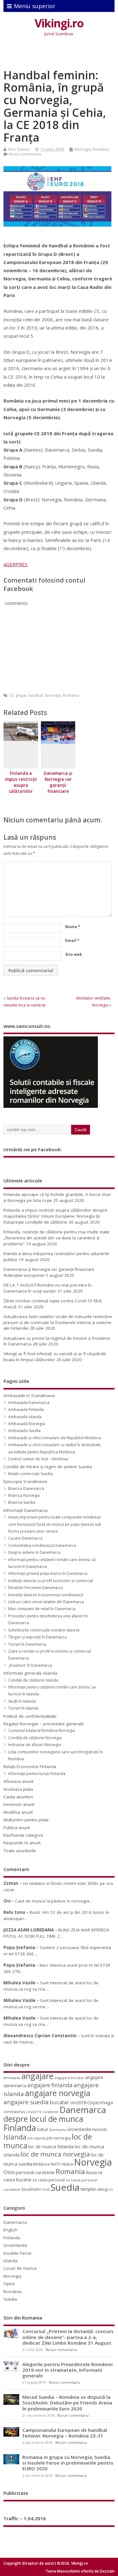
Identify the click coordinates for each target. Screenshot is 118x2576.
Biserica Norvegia (24, 1495)
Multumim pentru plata (26, 1820)
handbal (35, 695)
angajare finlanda (50, 2085)
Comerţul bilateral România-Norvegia (42, 1730)
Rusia (91, 2172)
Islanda (15, 2137)
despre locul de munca (43, 2119)
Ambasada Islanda (25, 1417)
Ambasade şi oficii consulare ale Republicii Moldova (55, 1438)
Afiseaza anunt (18, 1781)
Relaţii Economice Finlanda (30, 1767)
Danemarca (83, 2110)
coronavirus (14, 2111)
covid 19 (34, 2112)
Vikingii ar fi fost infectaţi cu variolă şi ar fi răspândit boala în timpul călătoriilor (55, 1357)
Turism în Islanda (23, 1708)
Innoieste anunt (19, 1804)
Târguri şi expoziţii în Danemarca (37, 1637)
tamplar (88, 2189)
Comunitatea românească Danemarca (42, 1545)
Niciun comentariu (25, 154)
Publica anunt (17, 1828)
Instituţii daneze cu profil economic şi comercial (51, 1581)
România (101, 149)
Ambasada (12, 2078)
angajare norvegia (58, 2093)
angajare (37, 2076)
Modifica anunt (18, 1812)
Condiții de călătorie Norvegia (35, 1738)
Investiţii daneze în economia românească (46, 1595)
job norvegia (59, 2138)
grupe (21, 695)
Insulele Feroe (17, 2253)
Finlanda (20, 2128)
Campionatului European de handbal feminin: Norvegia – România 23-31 (65, 2433)
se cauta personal (49, 2180)
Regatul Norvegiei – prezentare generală (44, 1724)
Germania (58, 2130)
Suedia (65, 2187)
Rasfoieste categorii (23, 1835)
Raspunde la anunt (22, 1843)
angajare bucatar (69, 2078)
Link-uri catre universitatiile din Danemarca (46, 1602)
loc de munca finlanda (51, 2147)
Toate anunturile (20, 1851)
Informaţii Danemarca (25, 1510)
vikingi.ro (105, 2189)
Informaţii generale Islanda (30, 1673)
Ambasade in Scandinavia (29, 1395)
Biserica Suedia (22, 1502)
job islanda (37, 2138)
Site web (74, 954)
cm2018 (78, 2103)
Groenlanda (79, 2129)
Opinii (9, 2284)
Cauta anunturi (18, 1797)
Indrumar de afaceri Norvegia (35, 1745)
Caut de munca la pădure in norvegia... (53, 1901)
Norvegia (83, 149)
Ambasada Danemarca (29, 1403)
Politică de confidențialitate (30, 1716)
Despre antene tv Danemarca (34, 1552)
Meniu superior (35, 6)
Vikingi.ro (59, 23)
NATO (56, 2164)
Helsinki (99, 2130)
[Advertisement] (61, 54)
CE (11, 695)
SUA (46, 2189)
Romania (71, 695)
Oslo (9, 2172)
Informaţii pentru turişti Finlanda (37, 1774)
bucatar (59, 2102)
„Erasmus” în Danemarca (30, 1665)
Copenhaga (100, 2102)
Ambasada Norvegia (27, 1424)
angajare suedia (26, 2102)
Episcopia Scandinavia (25, 1481)
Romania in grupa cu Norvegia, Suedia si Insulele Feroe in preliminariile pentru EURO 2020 (68, 2463)
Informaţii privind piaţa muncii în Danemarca (48, 1573)
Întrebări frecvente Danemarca (36, 1588)
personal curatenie (35, 2172)
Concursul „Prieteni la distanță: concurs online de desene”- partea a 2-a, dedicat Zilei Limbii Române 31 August (68, 2337)
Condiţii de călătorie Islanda (33, 1680)
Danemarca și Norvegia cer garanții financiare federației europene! (58, 788)
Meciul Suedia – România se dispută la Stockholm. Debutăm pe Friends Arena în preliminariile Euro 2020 (67, 2403)
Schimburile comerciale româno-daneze (44, 1630)
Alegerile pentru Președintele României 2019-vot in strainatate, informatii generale (67, 2370)
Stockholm (31, 2189)
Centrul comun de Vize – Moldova (38, 1459)
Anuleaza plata (18, 1789)
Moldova (41, 2164)
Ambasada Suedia (24, 1431)
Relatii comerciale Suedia (30, 1474)
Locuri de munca (20, 2268)
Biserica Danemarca (26, 1488)
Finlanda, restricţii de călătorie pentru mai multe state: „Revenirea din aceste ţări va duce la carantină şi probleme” (57, 1238)
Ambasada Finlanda (26, 1409)
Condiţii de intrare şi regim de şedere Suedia (48, 1467)
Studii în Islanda (22, 1701)
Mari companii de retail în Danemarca (42, 1609)
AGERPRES (15, 564)
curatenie (50, 2112)
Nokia (68, 2164)
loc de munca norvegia (55, 2154)
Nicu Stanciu (19, 149)
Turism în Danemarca (27, 1644)
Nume (73, 927)
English (10, 2230)
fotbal (42, 2129)
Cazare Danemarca (25, 1538)
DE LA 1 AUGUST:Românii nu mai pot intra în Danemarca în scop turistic (48, 1288)
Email (72, 941)
